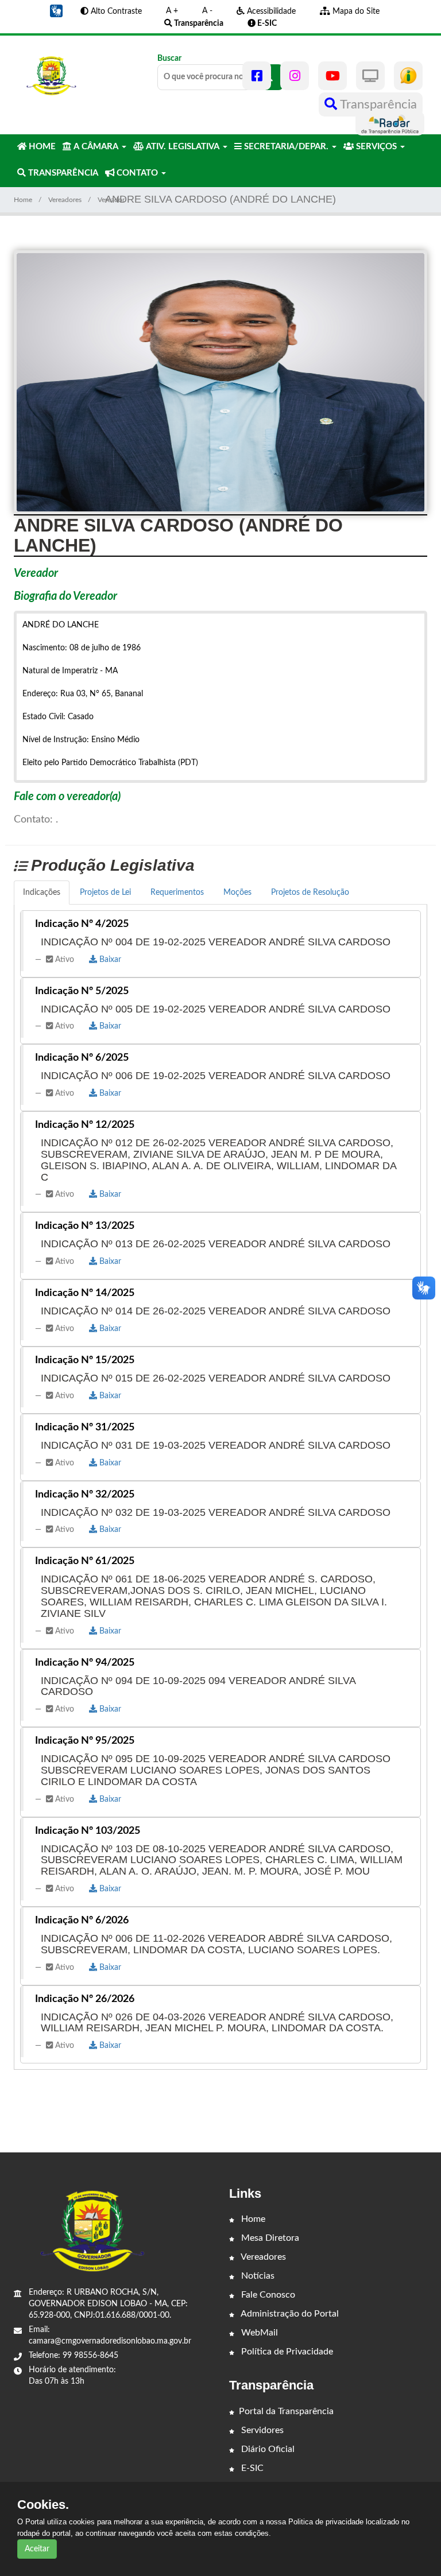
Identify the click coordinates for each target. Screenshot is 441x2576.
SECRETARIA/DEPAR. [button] (286, 147)
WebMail (258, 2333)
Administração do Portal (289, 2314)
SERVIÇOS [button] (376, 147)
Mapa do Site (355, 11)
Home (23, 200)
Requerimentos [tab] (177, 893)
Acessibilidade (270, 11)
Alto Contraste (115, 11)
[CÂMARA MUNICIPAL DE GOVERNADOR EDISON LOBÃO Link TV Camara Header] (370, 76)
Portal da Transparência (286, 2411)
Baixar (109, 960)
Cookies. (43, 2505)
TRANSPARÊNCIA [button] (62, 173)
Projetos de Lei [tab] (105, 893)
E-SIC (251, 2468)
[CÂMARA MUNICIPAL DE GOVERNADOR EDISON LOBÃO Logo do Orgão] (52, 76)
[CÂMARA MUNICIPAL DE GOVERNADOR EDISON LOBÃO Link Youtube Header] (332, 76)
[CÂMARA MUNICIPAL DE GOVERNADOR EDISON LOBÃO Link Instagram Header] (295, 76)
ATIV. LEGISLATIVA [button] (183, 147)
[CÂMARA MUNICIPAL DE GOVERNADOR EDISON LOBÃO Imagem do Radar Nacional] (390, 123)
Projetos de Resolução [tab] (310, 893)
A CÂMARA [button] (96, 147)
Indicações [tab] (42, 893)
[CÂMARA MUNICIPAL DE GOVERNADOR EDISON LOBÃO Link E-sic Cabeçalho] (408, 76)
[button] (56, 11)
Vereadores (65, 200)
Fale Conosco (267, 2295)
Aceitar (37, 2549)
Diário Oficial (267, 2449)
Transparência (377, 104)
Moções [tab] (237, 893)
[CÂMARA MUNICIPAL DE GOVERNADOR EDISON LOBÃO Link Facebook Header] (257, 76)
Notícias (257, 2276)
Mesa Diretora (269, 2238)
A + (172, 11)
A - (207, 11)
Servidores (261, 2430)
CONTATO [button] (137, 173)
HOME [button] (41, 147)
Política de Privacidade (286, 2352)
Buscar (169, 59)
